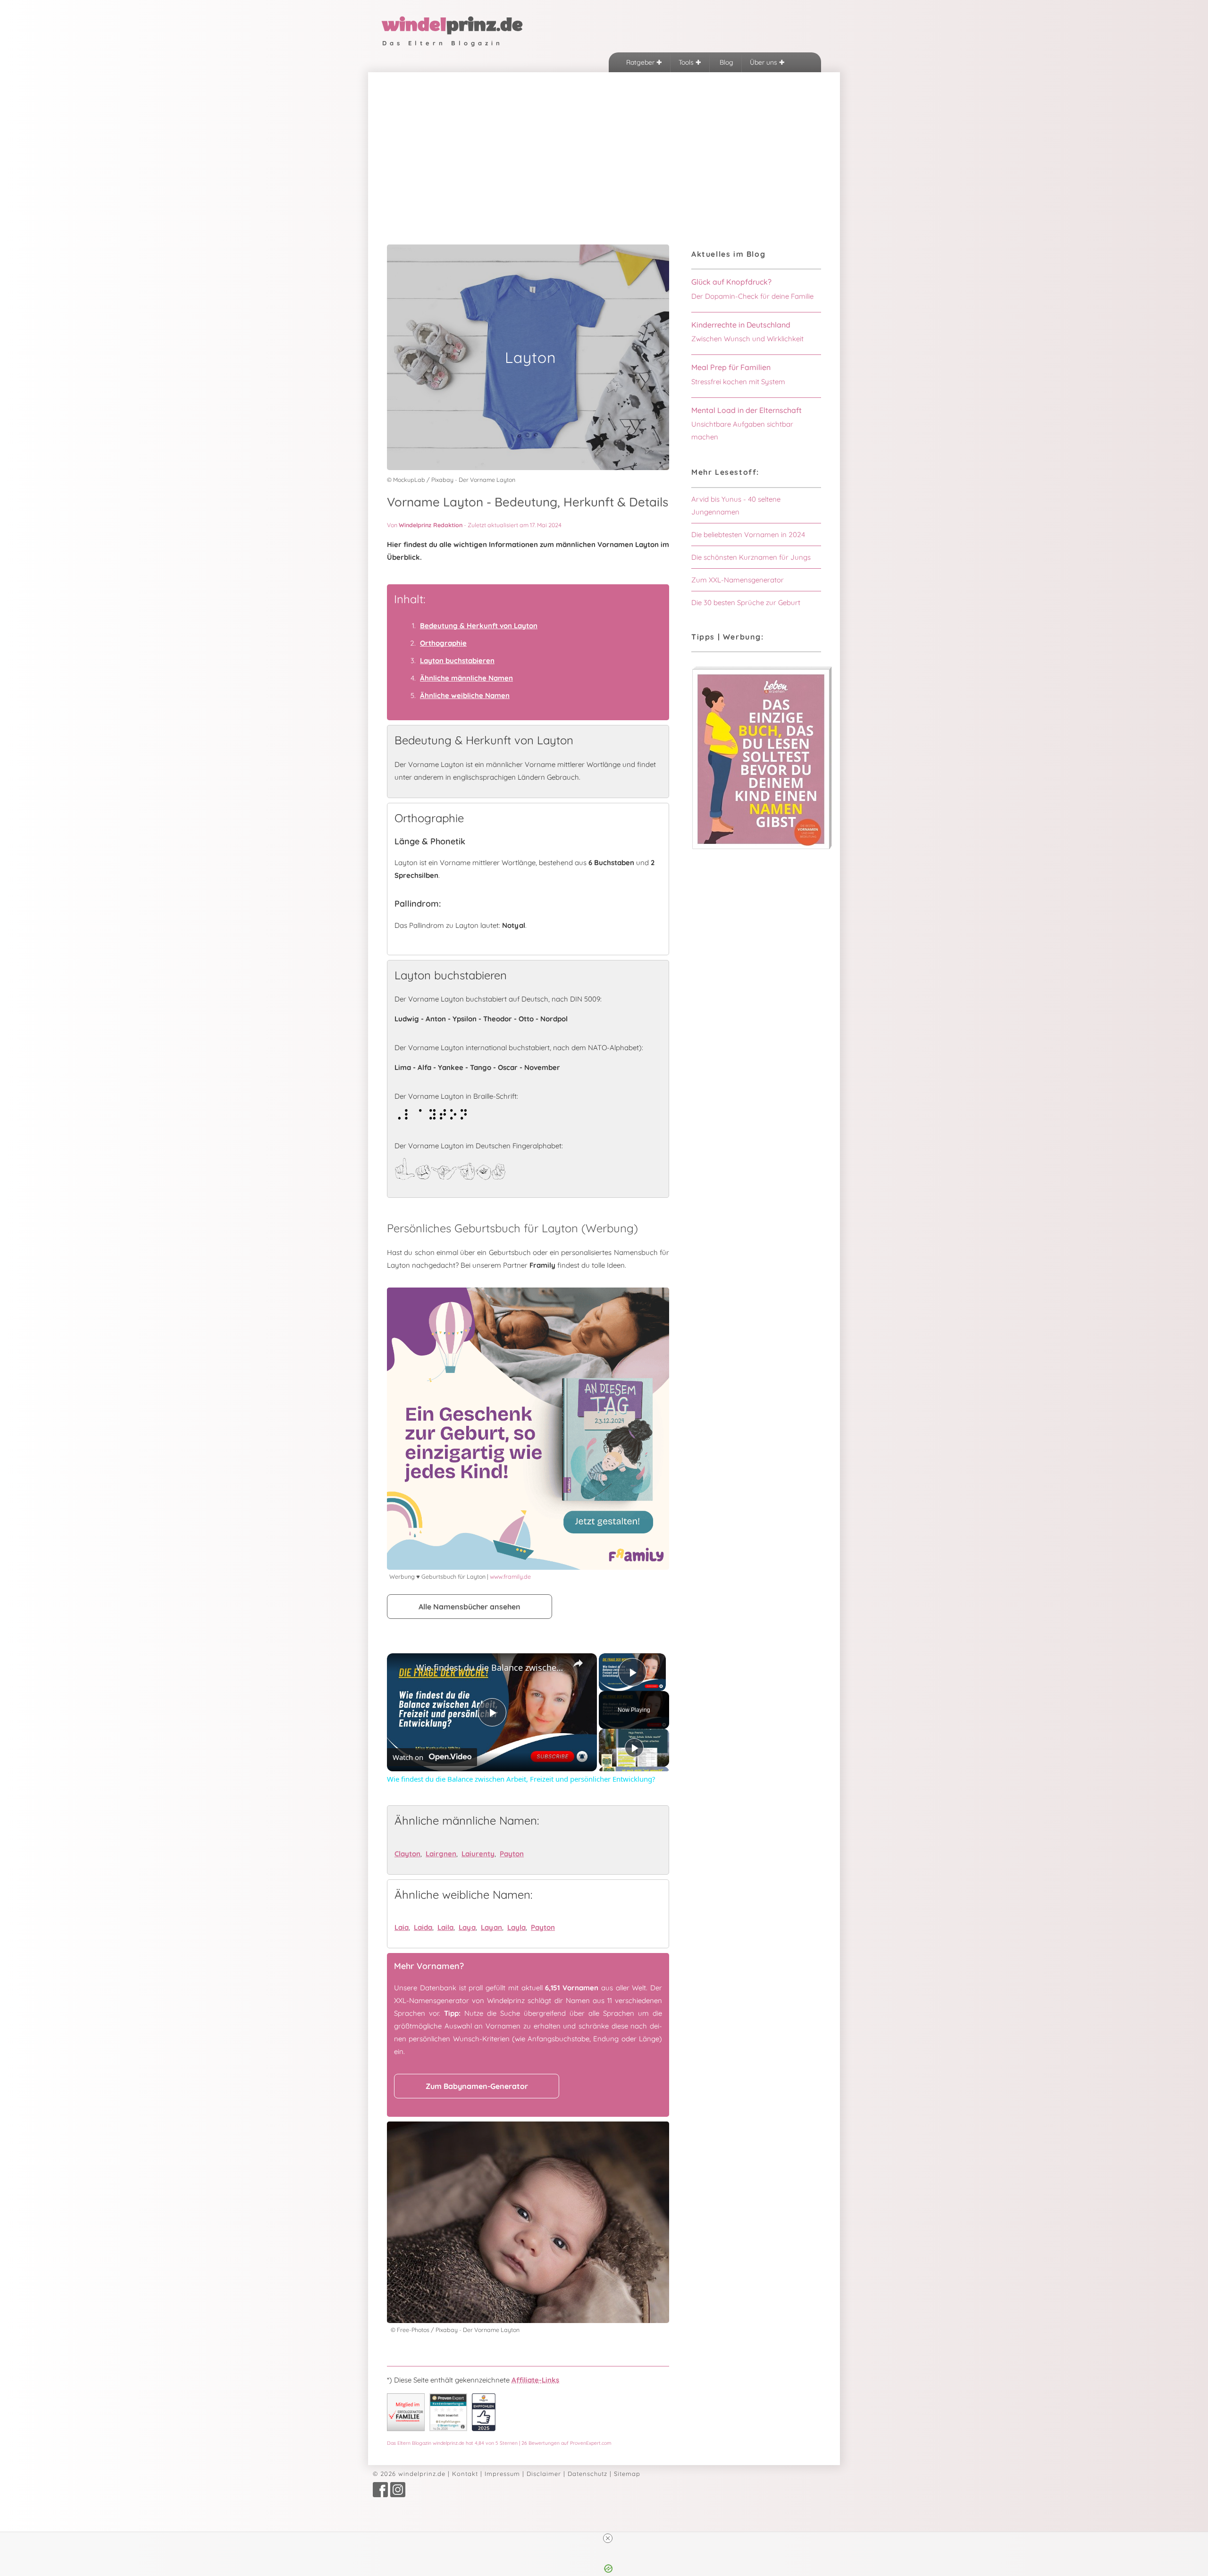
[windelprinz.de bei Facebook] (380, 2495)
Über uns (764, 62)
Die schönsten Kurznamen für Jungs (751, 557)
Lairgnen (441, 1854)
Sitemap (627, 2474)
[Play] (634, 1748)
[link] (402, 1668)
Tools (687, 62)
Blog (726, 62)
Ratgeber (641, 62)
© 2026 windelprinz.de (409, 2474)
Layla (516, 1927)
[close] (608, 2538)
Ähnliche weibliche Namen (465, 695)
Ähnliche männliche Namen (466, 678)
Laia (402, 1927)
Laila (445, 1927)
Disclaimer (544, 2474)
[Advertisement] (604, 143)
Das (499, 2443)
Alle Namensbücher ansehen (470, 1607)
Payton (512, 1854)
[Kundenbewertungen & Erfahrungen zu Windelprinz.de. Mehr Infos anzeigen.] (448, 2429)
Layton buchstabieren (457, 661)
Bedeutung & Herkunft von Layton (479, 626)
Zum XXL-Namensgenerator (738, 580)
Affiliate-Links (535, 2380)
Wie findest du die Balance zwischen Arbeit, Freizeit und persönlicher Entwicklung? (491, 1667)
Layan (491, 1927)
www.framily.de (510, 1576)
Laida (423, 1927)
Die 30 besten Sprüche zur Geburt (746, 602)
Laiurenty (478, 1854)
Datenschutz (587, 2474)
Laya (467, 1927)
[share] (578, 1663)
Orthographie (443, 643)
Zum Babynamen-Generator (477, 2086)
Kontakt (465, 2474)
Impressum (502, 2474)
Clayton (407, 1854)
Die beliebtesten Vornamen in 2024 (748, 535)
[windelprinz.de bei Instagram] (398, 2495)
